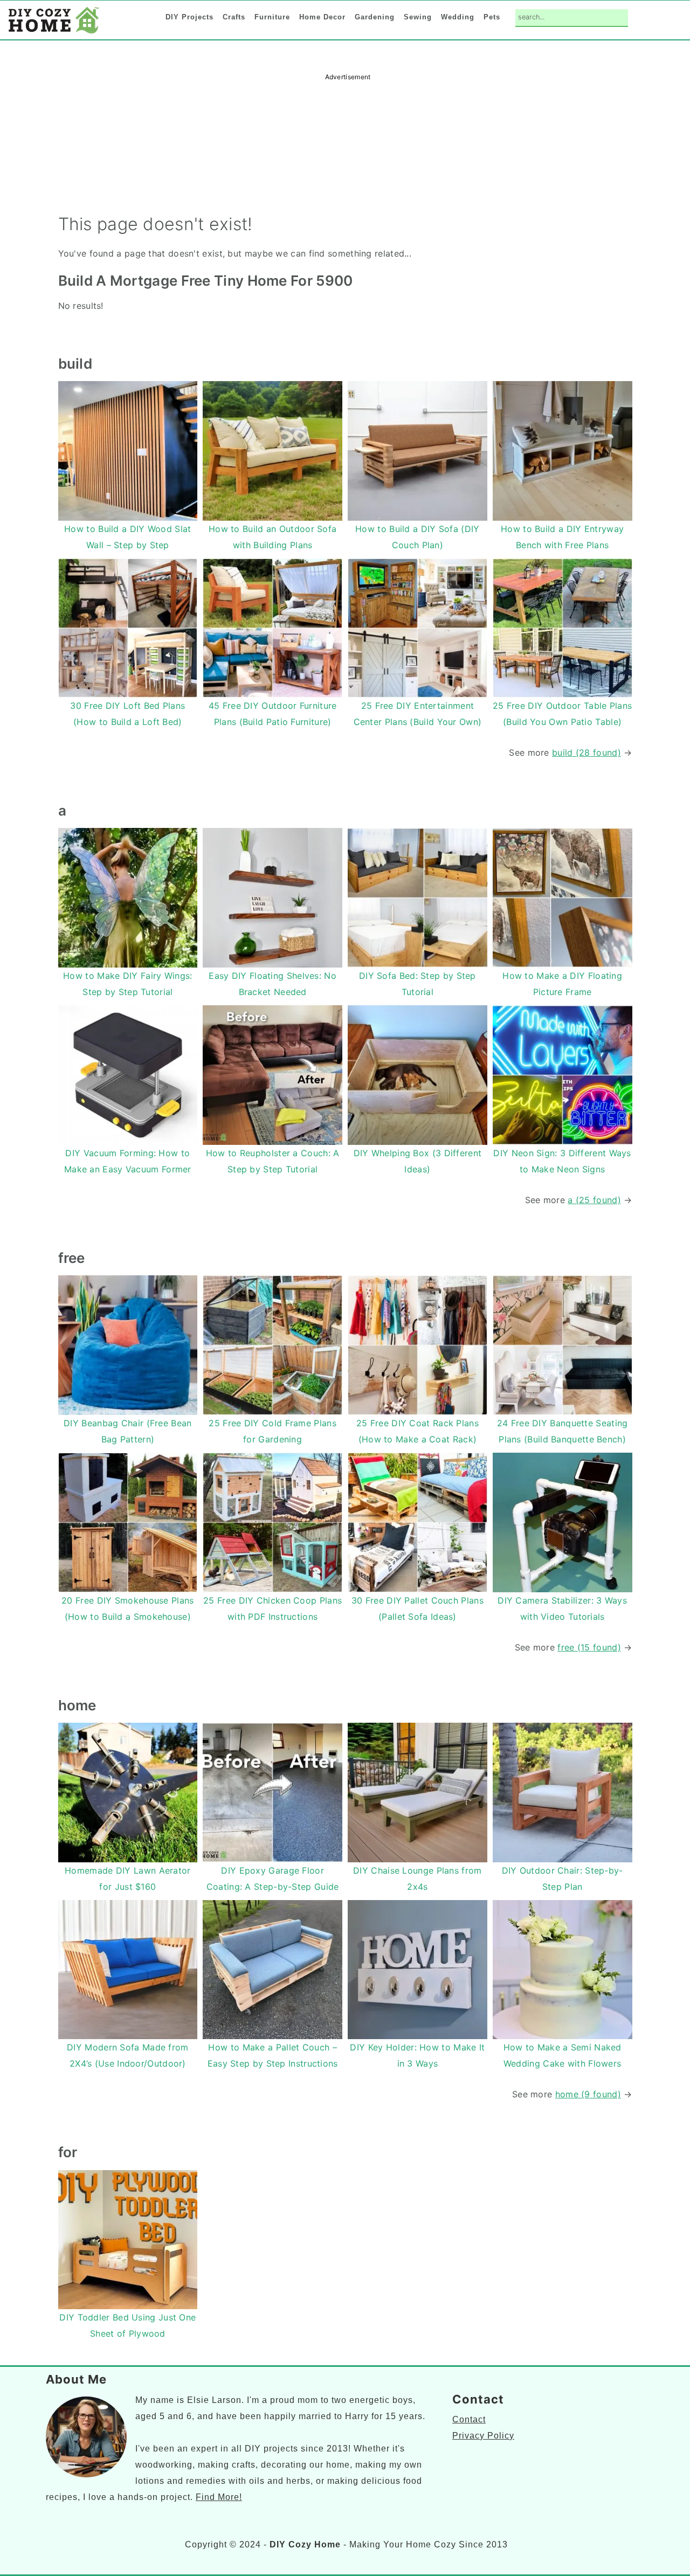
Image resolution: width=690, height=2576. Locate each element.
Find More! (219, 2497)
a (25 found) (594, 1200)
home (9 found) (588, 2094)
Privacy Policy (483, 2436)
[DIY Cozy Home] (54, 33)
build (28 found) (586, 752)
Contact (469, 2419)
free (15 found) (589, 1647)
